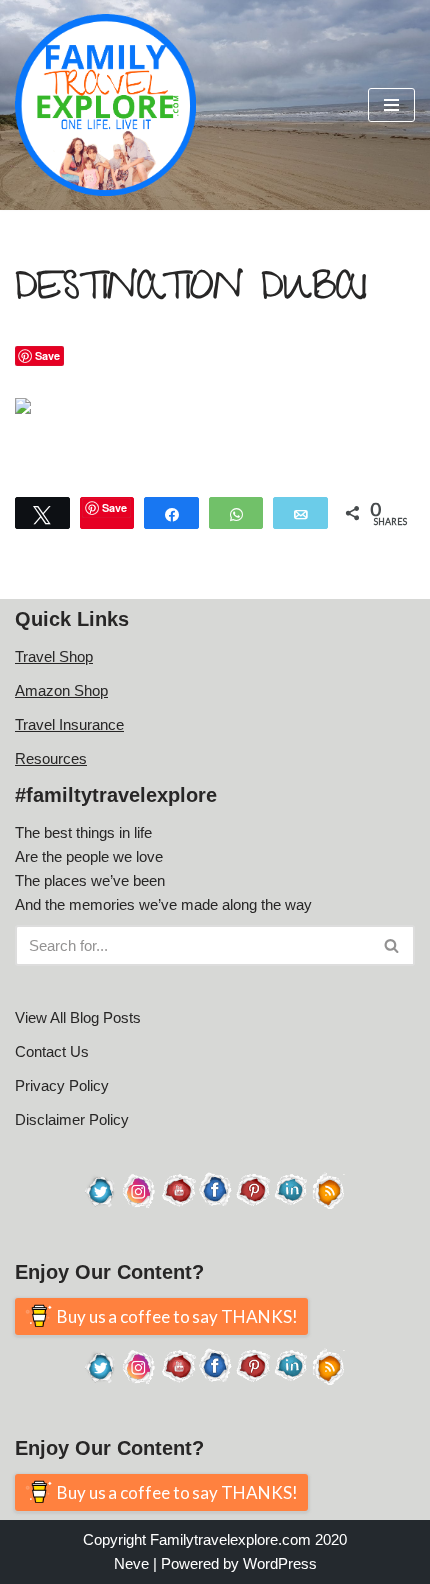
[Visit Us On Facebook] (215, 1203)
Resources (51, 758)
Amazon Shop (61, 690)
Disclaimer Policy (72, 1119)
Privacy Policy (62, 1085)
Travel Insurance (69, 724)
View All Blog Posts (78, 1017)
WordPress (280, 1563)
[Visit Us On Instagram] (139, 1203)
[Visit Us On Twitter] (101, 1203)
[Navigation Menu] (391, 105)
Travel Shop (54, 656)
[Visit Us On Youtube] (177, 1203)
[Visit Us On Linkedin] (291, 1203)
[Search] (392, 945)
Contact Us (52, 1051)
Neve (131, 1563)
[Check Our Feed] (329, 1203)
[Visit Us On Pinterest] (253, 1203)
